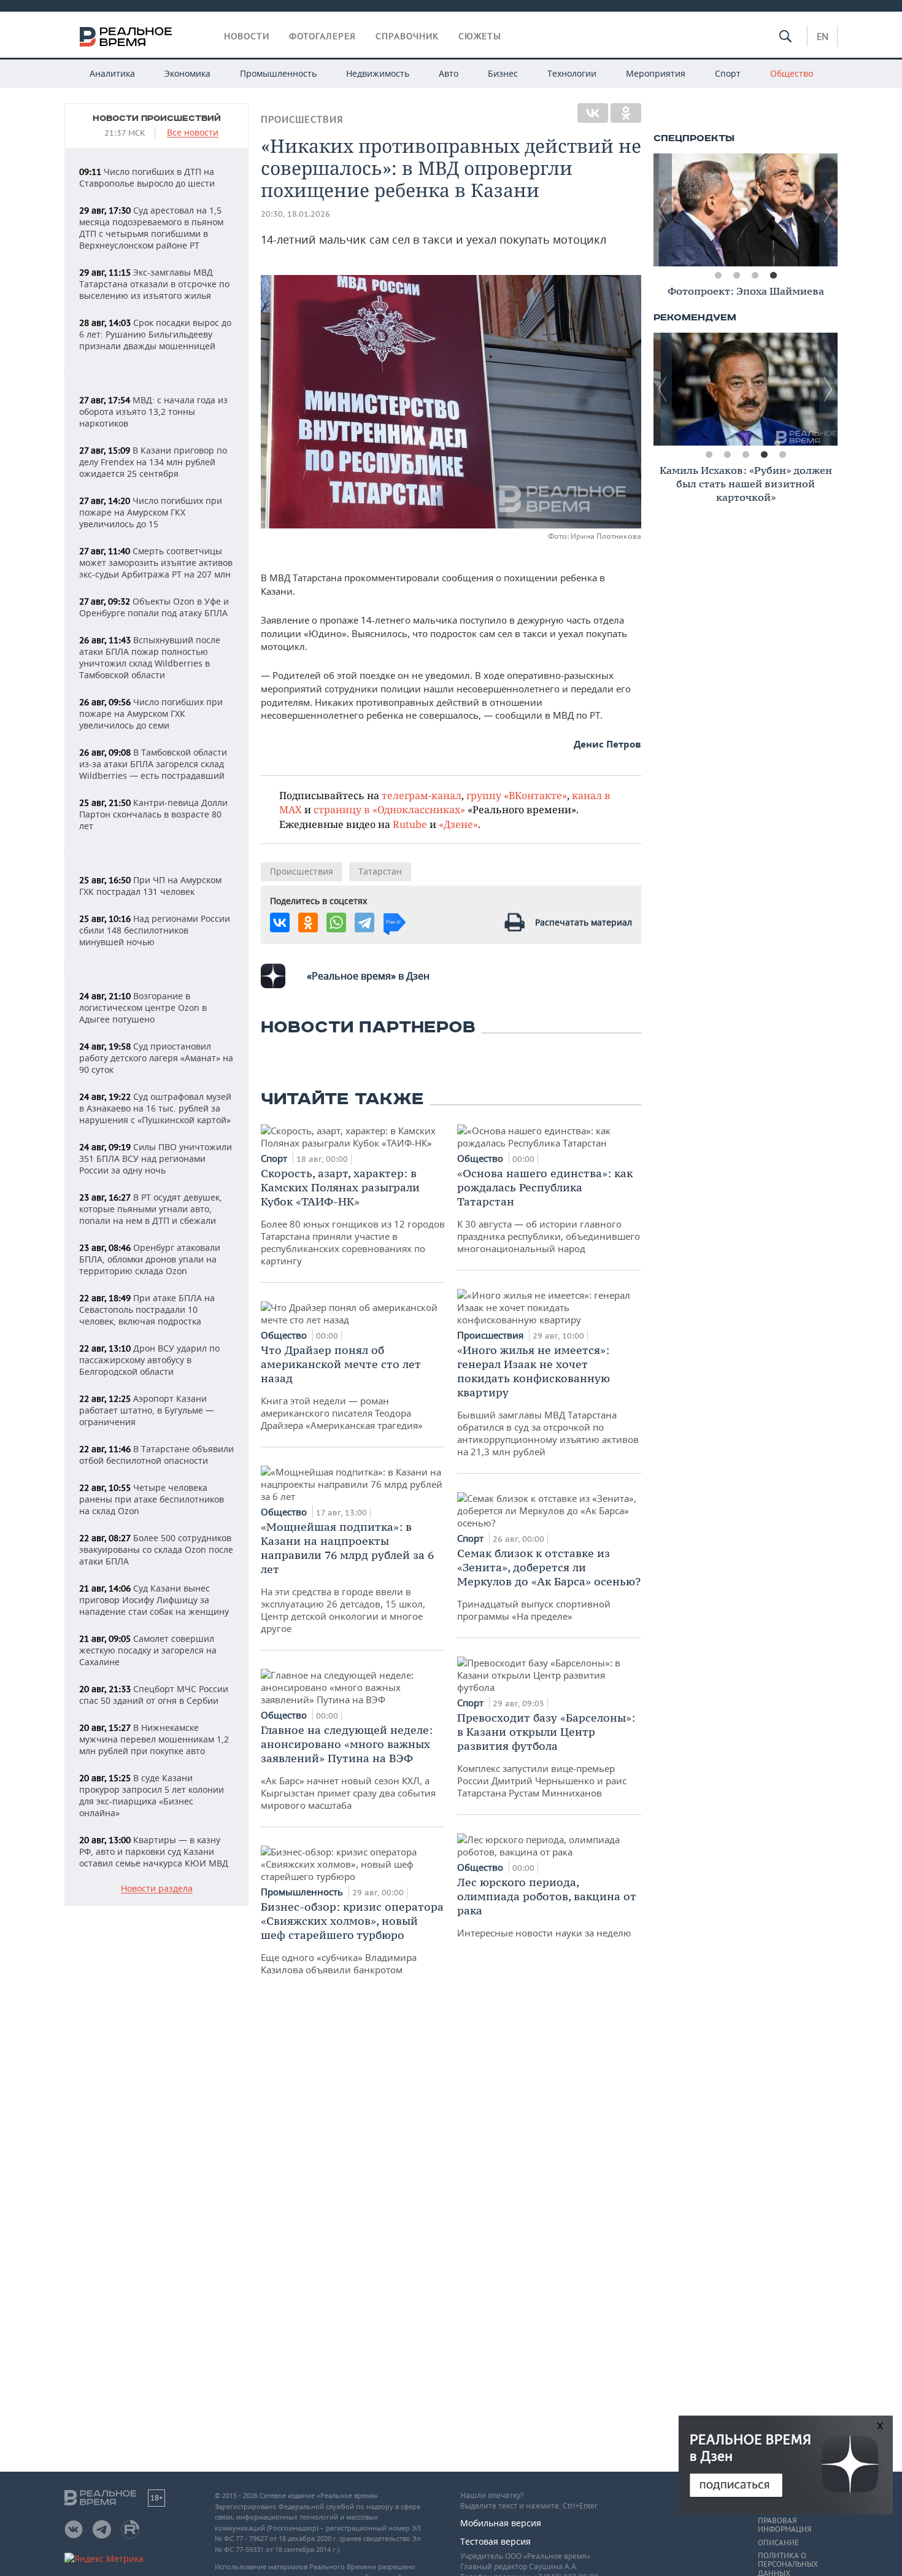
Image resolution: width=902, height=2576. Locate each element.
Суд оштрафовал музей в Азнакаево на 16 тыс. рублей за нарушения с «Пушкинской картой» (155, 1108)
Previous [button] (663, 210)
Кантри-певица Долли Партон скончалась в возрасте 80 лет (153, 814)
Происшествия (302, 119)
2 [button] (736, 276)
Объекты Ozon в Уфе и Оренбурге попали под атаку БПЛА (154, 607)
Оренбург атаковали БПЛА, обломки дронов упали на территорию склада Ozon (150, 1259)
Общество (792, 73)
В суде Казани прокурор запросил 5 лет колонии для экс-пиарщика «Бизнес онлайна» (152, 1795)
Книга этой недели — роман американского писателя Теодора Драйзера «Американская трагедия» (342, 1387)
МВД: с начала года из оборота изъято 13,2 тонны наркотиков (153, 412)
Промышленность (278, 73)
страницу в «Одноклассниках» (389, 809)
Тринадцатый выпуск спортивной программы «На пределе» (549, 1584)
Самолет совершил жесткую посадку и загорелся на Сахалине (148, 1650)
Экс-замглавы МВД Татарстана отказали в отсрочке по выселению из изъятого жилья (154, 284)
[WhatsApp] (336, 922)
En (823, 36)
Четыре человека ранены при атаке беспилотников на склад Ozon (152, 1499)
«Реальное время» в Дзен (368, 976)
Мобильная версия (501, 2523)
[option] (746, 210)
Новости (247, 36)
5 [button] (782, 455)
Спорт (728, 73)
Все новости (193, 133)
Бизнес (503, 73)
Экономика (187, 73)
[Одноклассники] (626, 113)
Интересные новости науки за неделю (547, 1907)
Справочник (407, 36)
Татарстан (380, 871)
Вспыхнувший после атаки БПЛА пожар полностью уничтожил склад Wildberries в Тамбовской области (150, 657)
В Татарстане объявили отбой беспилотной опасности (156, 1455)
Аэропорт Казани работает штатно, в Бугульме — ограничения (147, 1410)
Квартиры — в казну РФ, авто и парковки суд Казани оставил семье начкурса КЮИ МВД (154, 1851)
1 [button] (718, 276)
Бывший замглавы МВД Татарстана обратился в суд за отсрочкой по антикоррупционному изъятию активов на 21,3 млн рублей (548, 1400)
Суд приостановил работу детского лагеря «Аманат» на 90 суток (156, 1058)
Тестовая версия (495, 2541)
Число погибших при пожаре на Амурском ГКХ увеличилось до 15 (151, 512)
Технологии (572, 73)
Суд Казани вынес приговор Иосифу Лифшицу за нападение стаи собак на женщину (154, 1600)
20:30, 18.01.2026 (295, 214)
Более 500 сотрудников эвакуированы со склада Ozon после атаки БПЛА (156, 1549)
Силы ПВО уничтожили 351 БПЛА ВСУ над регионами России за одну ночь (156, 1158)
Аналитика (112, 73)
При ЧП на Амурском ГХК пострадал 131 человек (150, 886)
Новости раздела (157, 1889)
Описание (778, 2543)
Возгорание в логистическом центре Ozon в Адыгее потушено (143, 1008)
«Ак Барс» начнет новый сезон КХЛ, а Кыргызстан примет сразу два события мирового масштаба (348, 1767)
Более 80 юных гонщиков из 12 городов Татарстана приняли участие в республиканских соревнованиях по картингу (353, 1216)
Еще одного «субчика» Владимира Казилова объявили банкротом (352, 1938)
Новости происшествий (157, 118)
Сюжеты (480, 36)
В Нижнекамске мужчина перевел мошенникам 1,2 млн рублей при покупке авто (154, 1739)
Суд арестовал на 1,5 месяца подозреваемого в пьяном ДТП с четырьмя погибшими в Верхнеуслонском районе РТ (151, 228)
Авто (449, 73)
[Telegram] (364, 922)
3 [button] (755, 276)
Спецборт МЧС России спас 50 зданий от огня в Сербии (154, 1695)
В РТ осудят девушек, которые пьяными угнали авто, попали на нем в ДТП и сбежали (151, 1209)
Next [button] (828, 210)
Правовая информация (784, 2525)
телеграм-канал (422, 795)
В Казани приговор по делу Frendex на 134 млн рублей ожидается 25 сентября (153, 462)
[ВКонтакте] (593, 113)
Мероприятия (656, 73)
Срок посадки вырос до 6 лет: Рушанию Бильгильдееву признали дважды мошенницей (155, 334)
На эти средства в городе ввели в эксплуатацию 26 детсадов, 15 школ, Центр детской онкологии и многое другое (347, 1577)
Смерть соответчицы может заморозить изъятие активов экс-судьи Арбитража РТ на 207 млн (156, 563)
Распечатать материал (584, 922)
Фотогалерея (322, 36)
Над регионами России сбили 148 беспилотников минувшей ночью (155, 930)
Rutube (410, 824)
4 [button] (773, 276)
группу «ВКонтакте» (517, 795)
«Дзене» (458, 824)
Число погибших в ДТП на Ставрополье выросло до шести (147, 177)
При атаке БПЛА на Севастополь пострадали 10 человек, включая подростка (147, 1309)
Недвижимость (378, 73)
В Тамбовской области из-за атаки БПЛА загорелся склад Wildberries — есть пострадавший (153, 764)
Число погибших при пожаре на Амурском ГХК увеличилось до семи (151, 714)
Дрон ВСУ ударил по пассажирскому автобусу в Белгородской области (149, 1360)
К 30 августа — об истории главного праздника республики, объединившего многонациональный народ (549, 1210)
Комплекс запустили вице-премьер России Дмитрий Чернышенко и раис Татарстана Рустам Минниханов (546, 1755)
